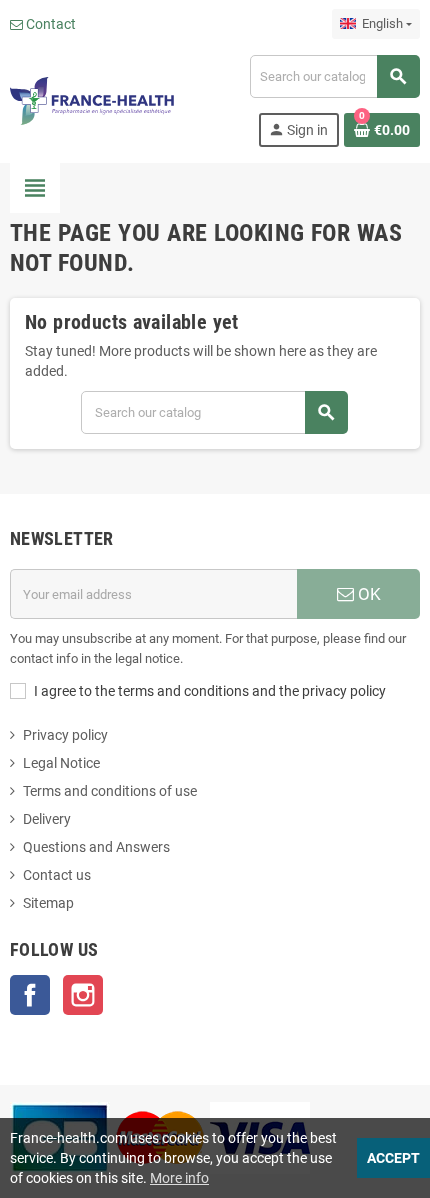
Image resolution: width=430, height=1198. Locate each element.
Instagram (83, 995)
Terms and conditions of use (110, 791)
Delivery (47, 819)
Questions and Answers (96, 847)
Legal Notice (61, 763)
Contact (49, 24)
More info (179, 1178)
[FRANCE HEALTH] (92, 100)
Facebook (30, 995)
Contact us (57, 875)
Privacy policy (65, 735)
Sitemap (48, 903)
